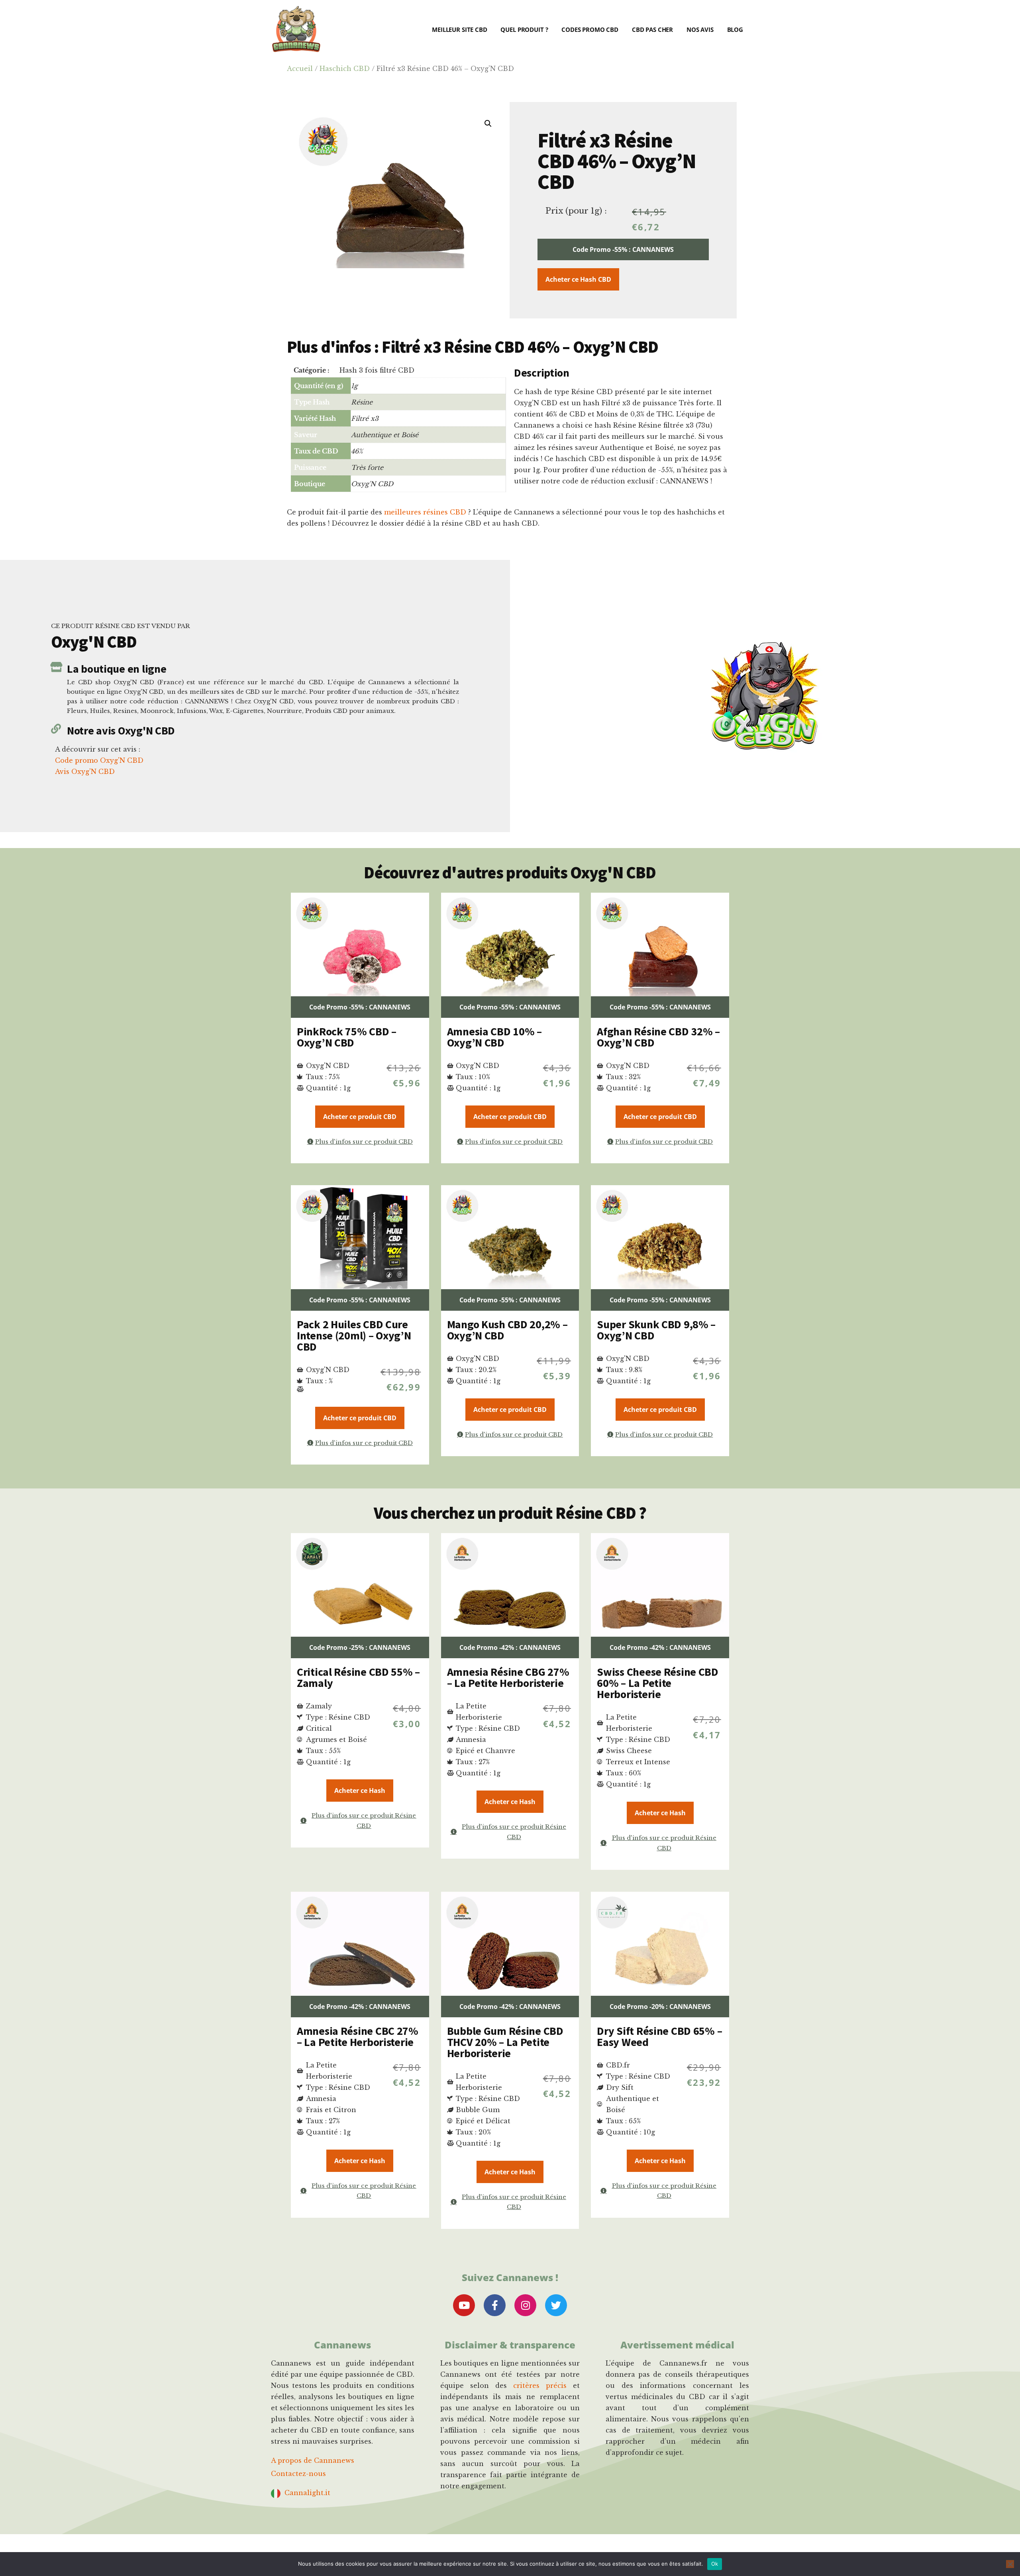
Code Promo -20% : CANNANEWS (660, 2007)
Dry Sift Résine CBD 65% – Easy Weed (659, 2036)
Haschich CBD (345, 69)
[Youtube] (464, 2305)
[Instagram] (525, 2305)
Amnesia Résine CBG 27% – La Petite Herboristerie (508, 1677)
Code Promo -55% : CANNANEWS (623, 249)
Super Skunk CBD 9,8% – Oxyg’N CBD (656, 1330)
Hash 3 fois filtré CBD (377, 370)
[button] (488, 124)
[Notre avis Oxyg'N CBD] (56, 729)
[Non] (1010, 2564)
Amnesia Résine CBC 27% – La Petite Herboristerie (358, 2036)
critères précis (540, 2386)
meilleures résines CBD (425, 512)
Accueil (300, 69)
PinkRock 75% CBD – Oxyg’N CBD (347, 1037)
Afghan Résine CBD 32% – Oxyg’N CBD (658, 1037)
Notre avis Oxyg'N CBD (121, 730)
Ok (715, 2564)
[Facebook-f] (495, 2305)
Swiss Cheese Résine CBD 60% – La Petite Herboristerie (658, 1683)
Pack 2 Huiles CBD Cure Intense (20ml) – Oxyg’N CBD (354, 1335)
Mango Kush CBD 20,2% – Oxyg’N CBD (507, 1330)
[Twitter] (556, 2305)
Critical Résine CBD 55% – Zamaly (358, 1677)
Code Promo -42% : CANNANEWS (510, 1647)
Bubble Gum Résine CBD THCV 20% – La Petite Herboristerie (505, 2042)
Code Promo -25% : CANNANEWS (360, 1647)
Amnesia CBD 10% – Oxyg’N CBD (494, 1037)
